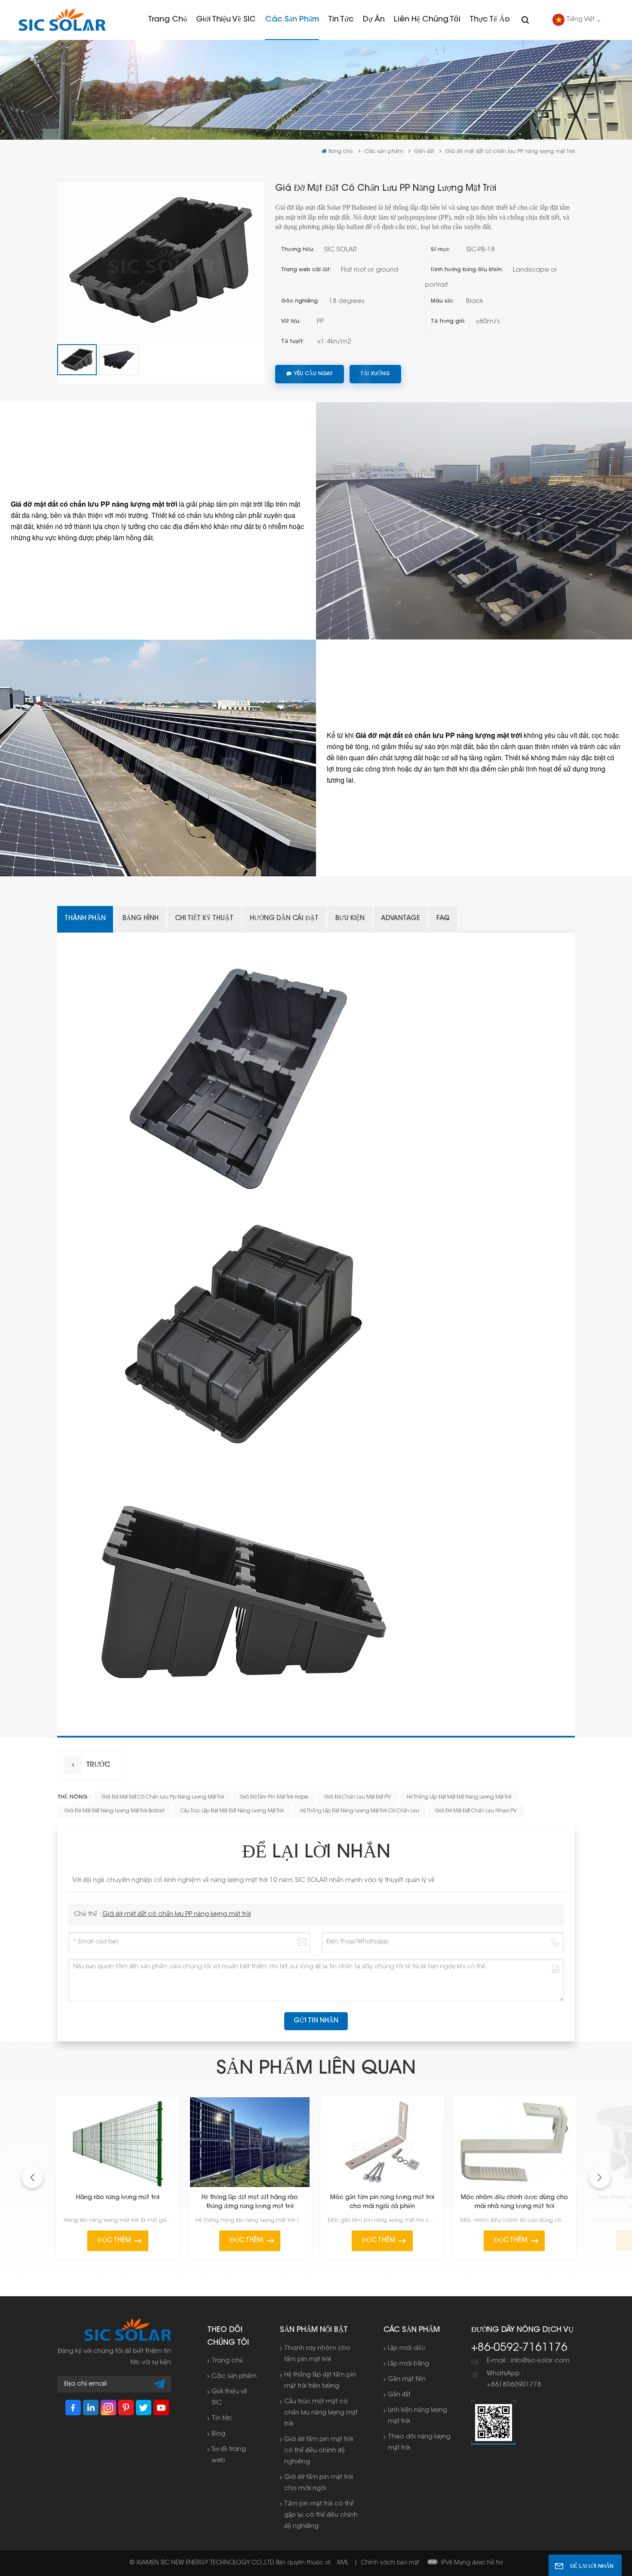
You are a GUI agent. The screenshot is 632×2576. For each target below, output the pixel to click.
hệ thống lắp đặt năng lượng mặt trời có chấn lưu (360, 1811)
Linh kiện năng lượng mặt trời (417, 2416)
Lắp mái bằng (408, 2364)
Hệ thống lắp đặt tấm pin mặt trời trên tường (320, 2381)
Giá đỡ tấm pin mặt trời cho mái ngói (319, 2483)
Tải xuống (375, 374)
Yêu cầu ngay (313, 374)
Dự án (374, 20)
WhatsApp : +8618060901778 (514, 2379)
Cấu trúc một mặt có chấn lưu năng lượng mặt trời (321, 2413)
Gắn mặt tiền (407, 2379)
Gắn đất (424, 151)
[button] (600, 2178)
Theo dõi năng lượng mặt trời (419, 2443)
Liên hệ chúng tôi (427, 20)
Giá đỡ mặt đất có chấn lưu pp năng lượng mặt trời (163, 1797)
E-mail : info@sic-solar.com (528, 2361)
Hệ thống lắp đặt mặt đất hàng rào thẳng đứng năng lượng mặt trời (250, 2202)
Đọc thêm (114, 2241)
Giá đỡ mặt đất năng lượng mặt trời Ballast (114, 1811)
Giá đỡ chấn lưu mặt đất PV (357, 1797)
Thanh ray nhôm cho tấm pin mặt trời (317, 2354)
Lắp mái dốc (407, 2348)
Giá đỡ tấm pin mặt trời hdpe (274, 1797)
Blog (218, 2434)
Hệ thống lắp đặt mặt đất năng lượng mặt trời (459, 1797)
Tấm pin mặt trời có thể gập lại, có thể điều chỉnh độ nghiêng (321, 2515)
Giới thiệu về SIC (226, 20)
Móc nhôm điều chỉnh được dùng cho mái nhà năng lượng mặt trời (514, 2202)
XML (343, 2563)
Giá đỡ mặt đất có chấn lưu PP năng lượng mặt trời (177, 1914)
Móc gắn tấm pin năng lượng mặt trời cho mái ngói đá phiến (382, 2202)
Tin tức (341, 20)
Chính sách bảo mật (390, 2563)
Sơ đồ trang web (229, 2455)
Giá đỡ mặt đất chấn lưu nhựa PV (476, 1811)
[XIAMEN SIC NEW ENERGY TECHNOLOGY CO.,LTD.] (62, 20)
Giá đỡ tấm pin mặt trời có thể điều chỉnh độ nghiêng (319, 2451)
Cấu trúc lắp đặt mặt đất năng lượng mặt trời (232, 1811)
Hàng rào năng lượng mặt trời (118, 2198)
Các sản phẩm (292, 20)
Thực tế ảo (490, 20)
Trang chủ (167, 20)
